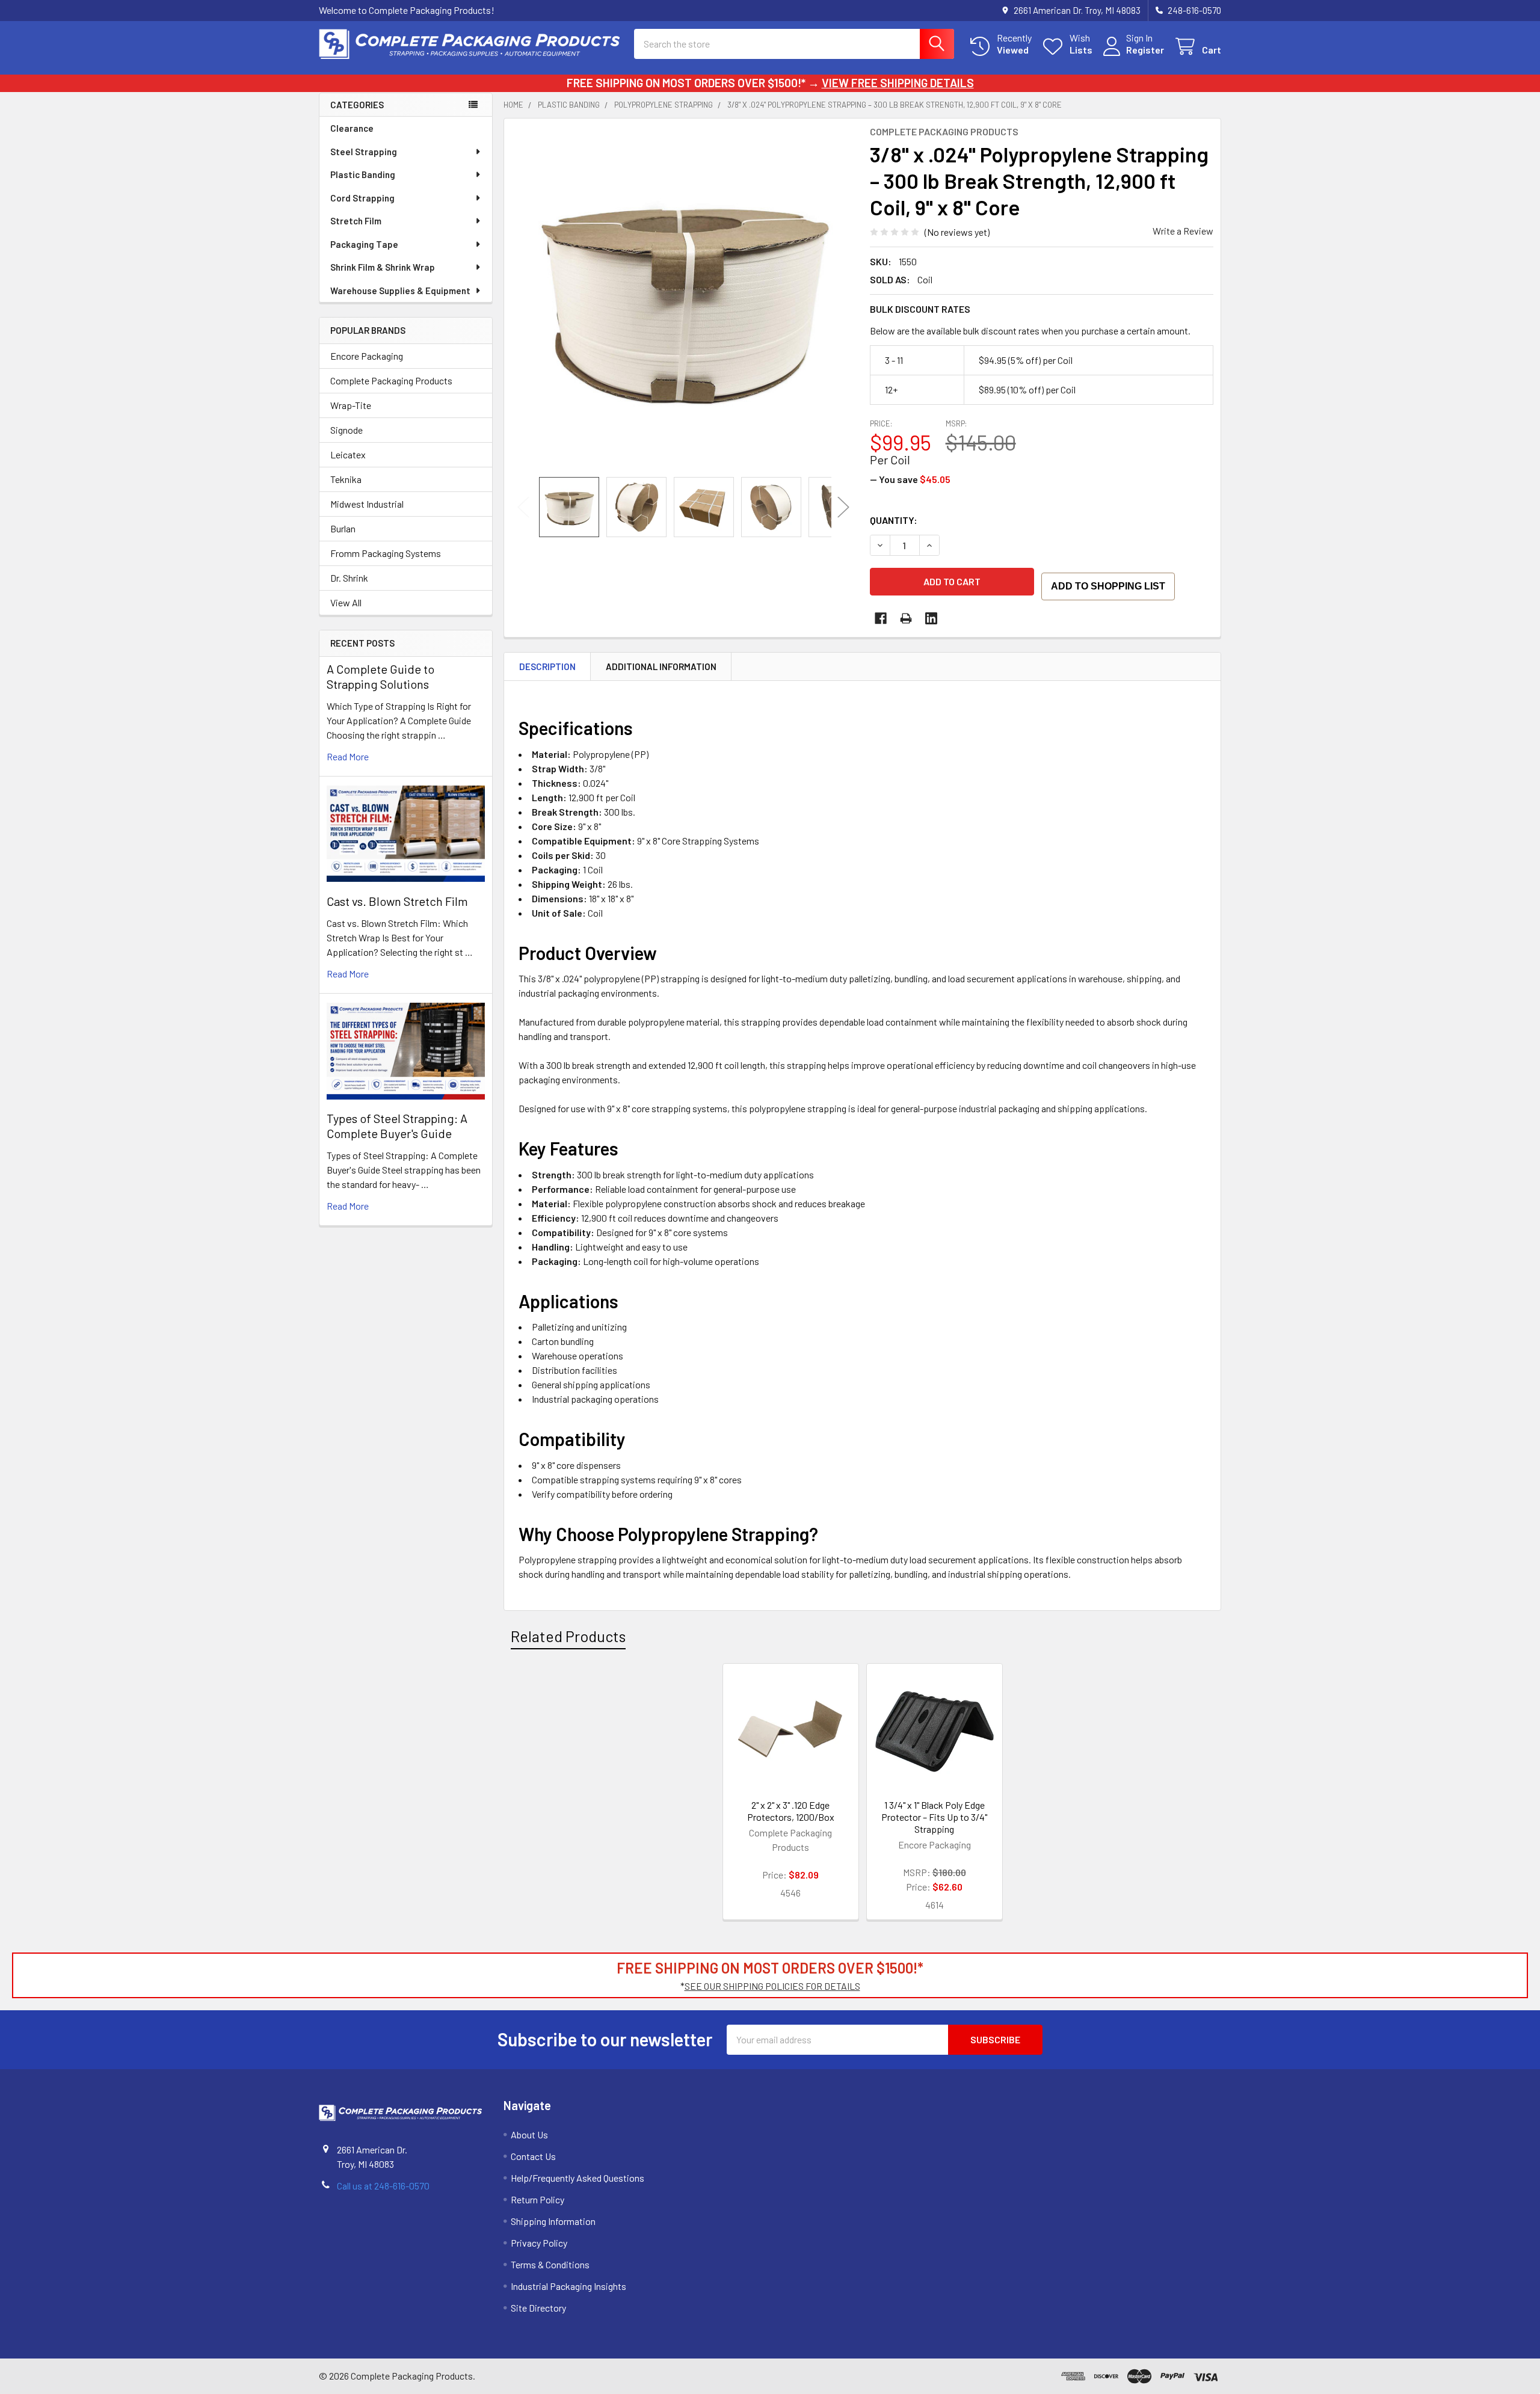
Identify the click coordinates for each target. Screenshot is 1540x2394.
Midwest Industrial (367, 504)
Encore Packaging (367, 356)
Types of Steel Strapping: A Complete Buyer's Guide (397, 1126)
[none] (683, 298)
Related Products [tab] (568, 1636)
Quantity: (894, 520)
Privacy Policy (539, 2243)
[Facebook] (881, 618)
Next (843, 507)
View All (346, 602)
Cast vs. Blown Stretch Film (397, 901)
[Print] (906, 618)
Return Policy (537, 2199)
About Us (529, 2134)
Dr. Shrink (349, 578)
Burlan (343, 528)
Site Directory (538, 2308)
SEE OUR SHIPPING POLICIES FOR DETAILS (772, 1986)
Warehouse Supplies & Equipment (400, 291)
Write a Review (1183, 231)
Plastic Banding (363, 174)
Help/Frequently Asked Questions (577, 2178)
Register (1145, 50)
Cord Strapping (362, 198)
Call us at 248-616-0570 (383, 2186)
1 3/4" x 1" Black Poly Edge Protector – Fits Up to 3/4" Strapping (934, 1817)
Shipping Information (553, 2221)
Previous (523, 507)
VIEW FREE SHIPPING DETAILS (898, 83)
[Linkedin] (931, 618)
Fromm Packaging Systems (386, 553)
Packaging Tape (364, 244)
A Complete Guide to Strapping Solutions (380, 676)
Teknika (346, 479)
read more (348, 756)
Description (547, 666)
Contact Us (533, 2156)
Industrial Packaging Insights (568, 2286)
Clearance (352, 128)
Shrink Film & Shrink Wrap (383, 267)
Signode (346, 430)
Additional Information (661, 666)
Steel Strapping (364, 152)
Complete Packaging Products (391, 380)
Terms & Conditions (550, 2264)
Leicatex (348, 454)
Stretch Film (356, 221)
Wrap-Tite (351, 405)
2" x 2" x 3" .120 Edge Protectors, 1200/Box (791, 1811)
